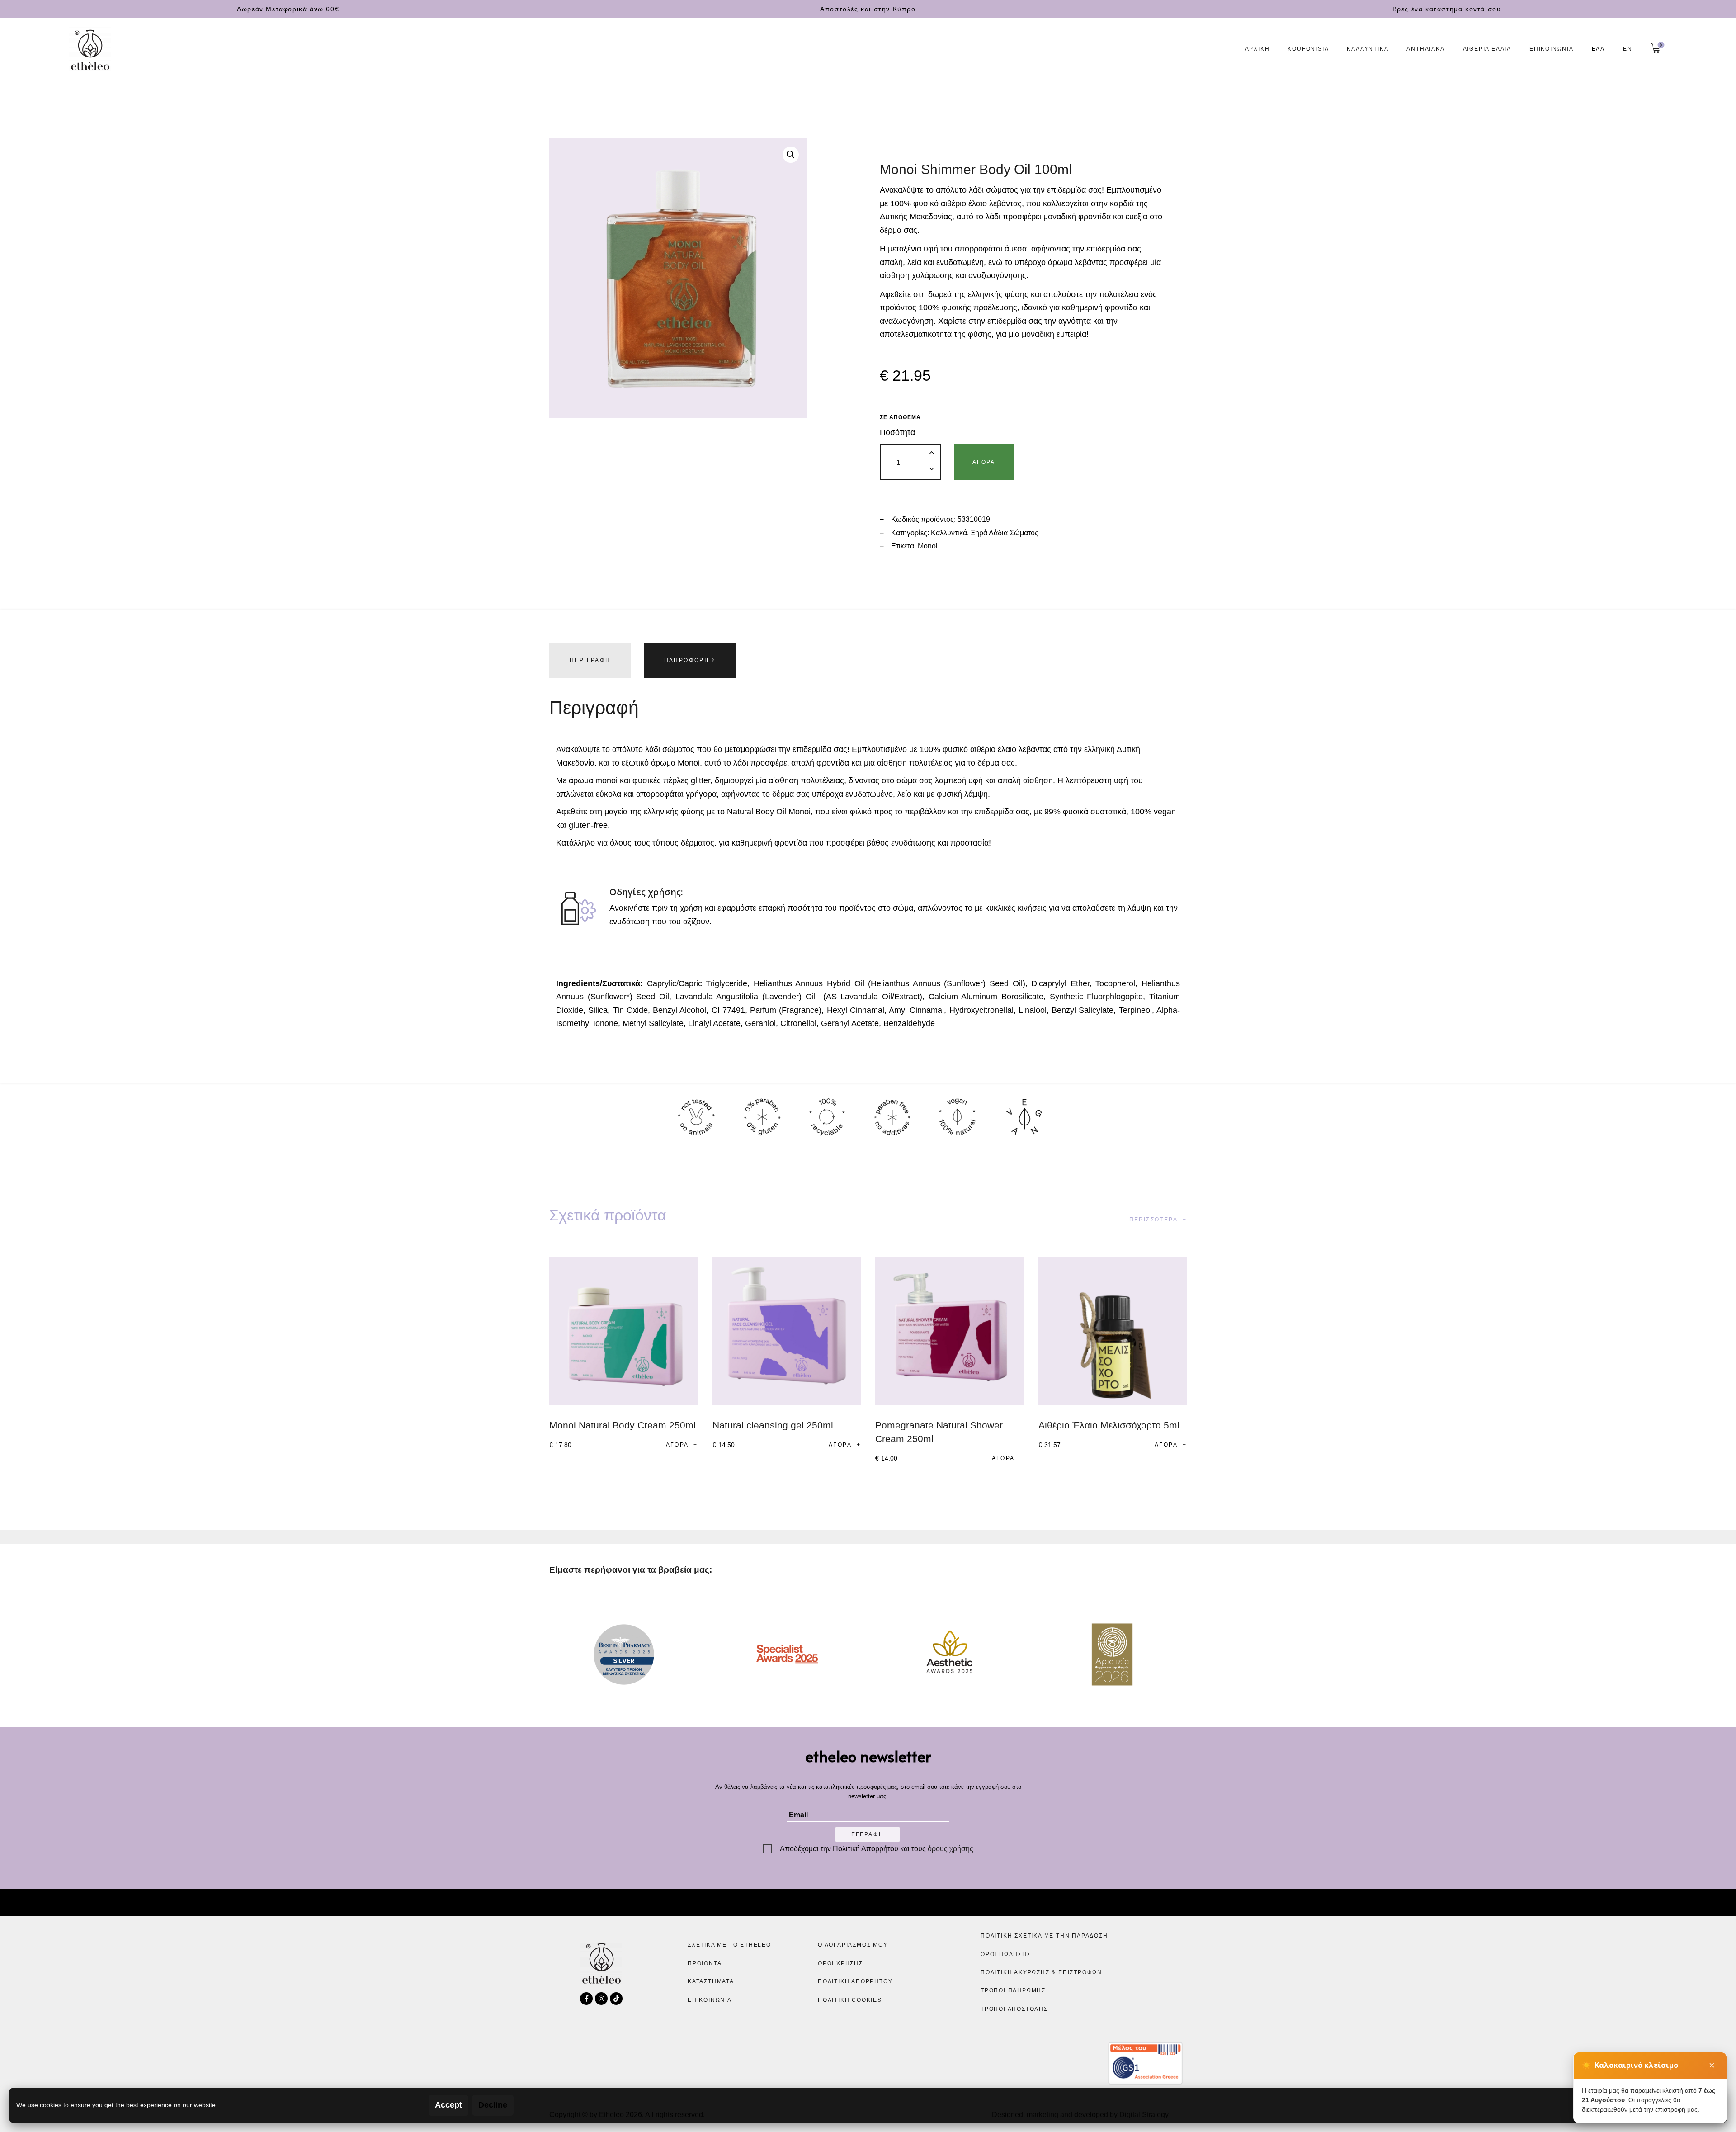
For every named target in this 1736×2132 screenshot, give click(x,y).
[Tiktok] (616, 1999)
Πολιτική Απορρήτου (866, 1849)
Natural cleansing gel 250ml (773, 1425)
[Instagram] (601, 1999)
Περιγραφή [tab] (590, 660)
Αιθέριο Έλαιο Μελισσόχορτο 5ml (1109, 1425)
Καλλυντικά (949, 533)
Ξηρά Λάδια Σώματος (1005, 533)
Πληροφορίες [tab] (690, 660)
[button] (791, 155)
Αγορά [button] (677, 1445)
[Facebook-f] (586, 1999)
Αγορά (984, 462)
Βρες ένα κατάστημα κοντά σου (1447, 9)
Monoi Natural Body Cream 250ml (623, 1425)
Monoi (928, 546)
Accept (448, 2105)
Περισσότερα (1153, 1220)
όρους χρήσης (951, 1849)
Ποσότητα (897, 432)
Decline (493, 2105)
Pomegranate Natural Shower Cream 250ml (939, 1432)
